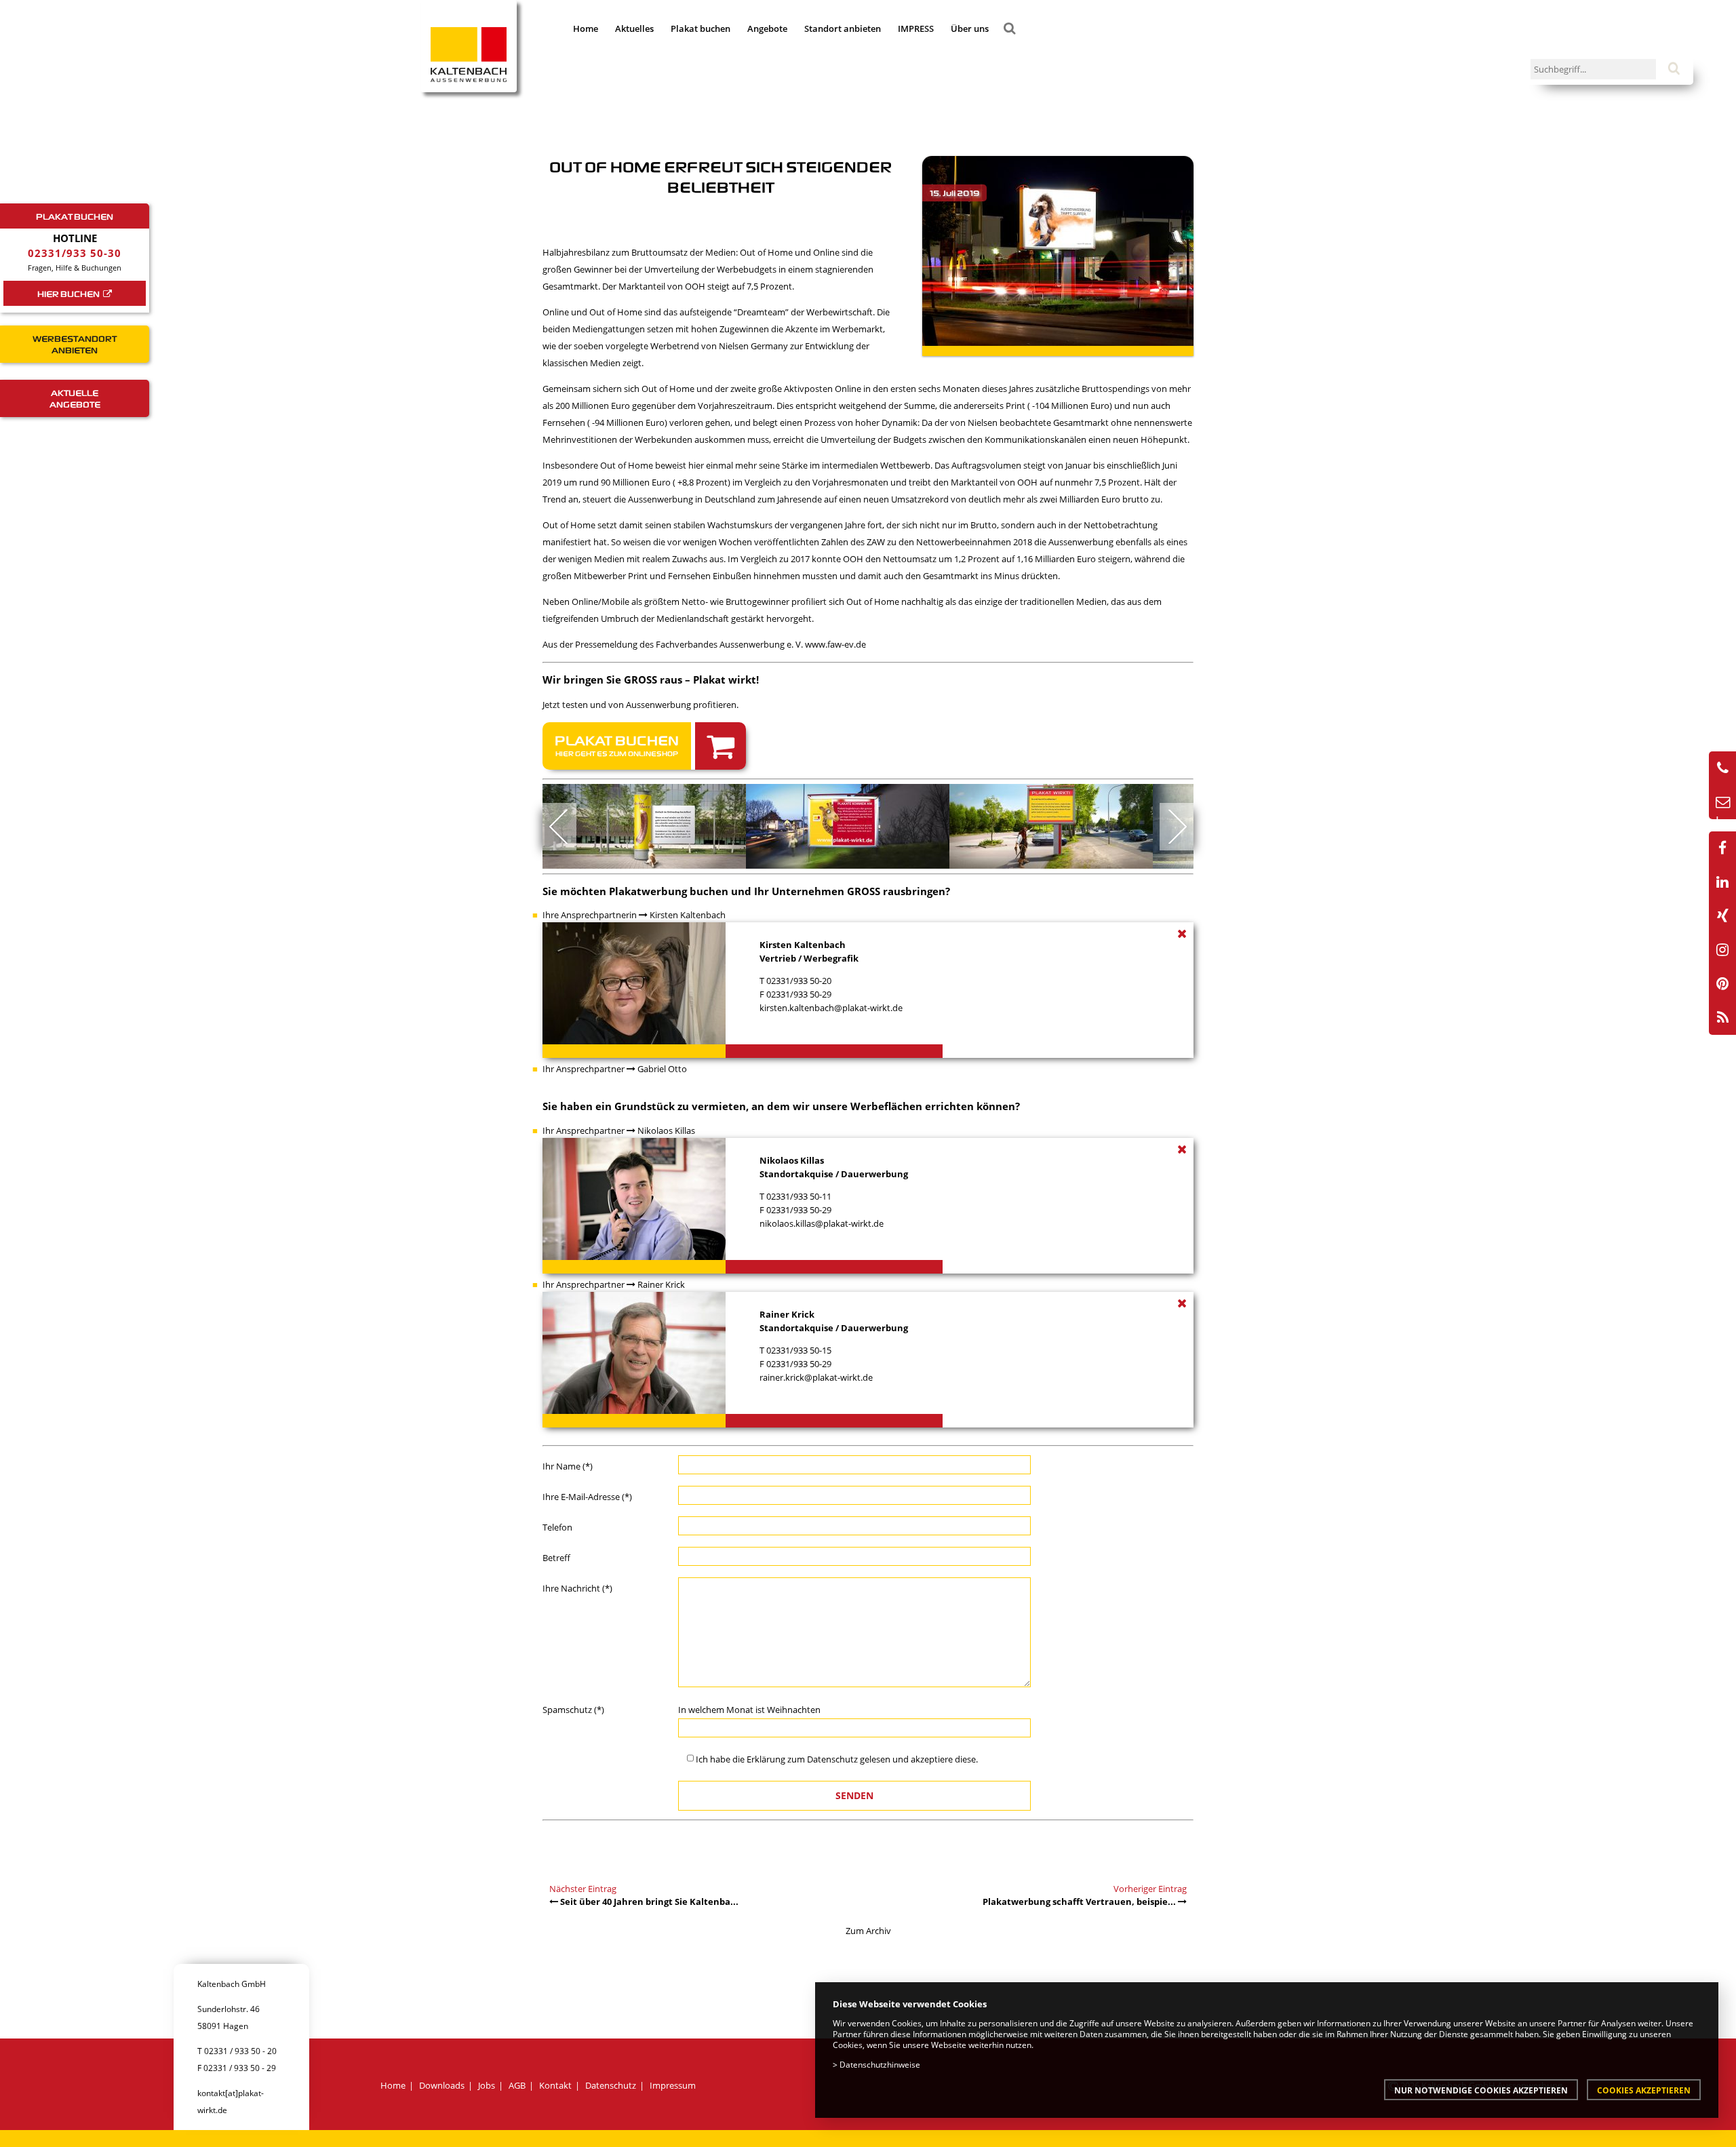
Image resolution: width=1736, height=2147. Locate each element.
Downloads (442, 2085)
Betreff (556, 1558)
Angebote (767, 28)
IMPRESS (916, 28)
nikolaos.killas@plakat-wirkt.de (822, 1223)
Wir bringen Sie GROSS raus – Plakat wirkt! (651, 679)
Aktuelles (634, 28)
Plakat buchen (701, 28)
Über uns (970, 28)
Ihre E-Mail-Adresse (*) (587, 1497)
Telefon (557, 1527)
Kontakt (555, 2085)
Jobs (487, 2085)
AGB (517, 2085)
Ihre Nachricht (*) (577, 1588)
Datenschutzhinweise (880, 2064)
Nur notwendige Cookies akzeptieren (1481, 2090)
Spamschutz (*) (573, 1710)
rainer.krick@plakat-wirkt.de (816, 1377)
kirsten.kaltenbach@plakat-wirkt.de (831, 1008)
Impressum (673, 2085)
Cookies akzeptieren (1644, 2090)
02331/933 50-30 (75, 253)
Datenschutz (832, 1759)
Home (586, 28)
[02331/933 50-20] (1722, 768)
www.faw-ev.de (836, 644)
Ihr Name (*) (568, 1466)
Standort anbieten (843, 28)
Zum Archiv (868, 1931)
